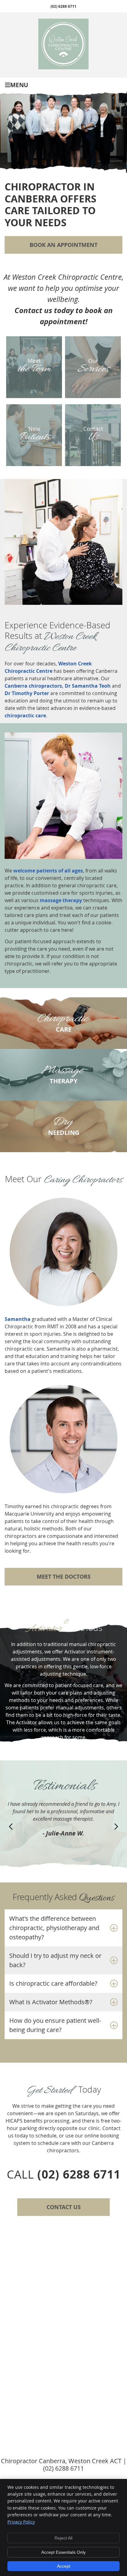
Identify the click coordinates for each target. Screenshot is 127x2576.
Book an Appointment (63, 245)
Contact (93, 435)
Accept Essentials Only (63, 2552)
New (34, 435)
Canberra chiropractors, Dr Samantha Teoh (58, 686)
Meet (34, 367)
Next (116, 1827)
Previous (11, 1827)
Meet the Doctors (64, 1577)
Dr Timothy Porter (27, 693)
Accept (64, 2566)
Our (93, 367)
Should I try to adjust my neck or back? (55, 1960)
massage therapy (61, 900)
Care (62, 1022)
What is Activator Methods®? (51, 2002)
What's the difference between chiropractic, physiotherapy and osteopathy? (54, 1928)
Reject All (63, 2538)
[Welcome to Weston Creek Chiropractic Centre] (64, 68)
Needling (64, 1126)
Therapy (62, 1074)
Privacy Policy (21, 2522)
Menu (19, 85)
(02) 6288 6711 (63, 6)
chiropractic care (25, 715)
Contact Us (64, 2207)
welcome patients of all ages (48, 871)
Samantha (18, 1319)
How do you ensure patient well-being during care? (55, 2025)
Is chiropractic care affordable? (53, 1983)
